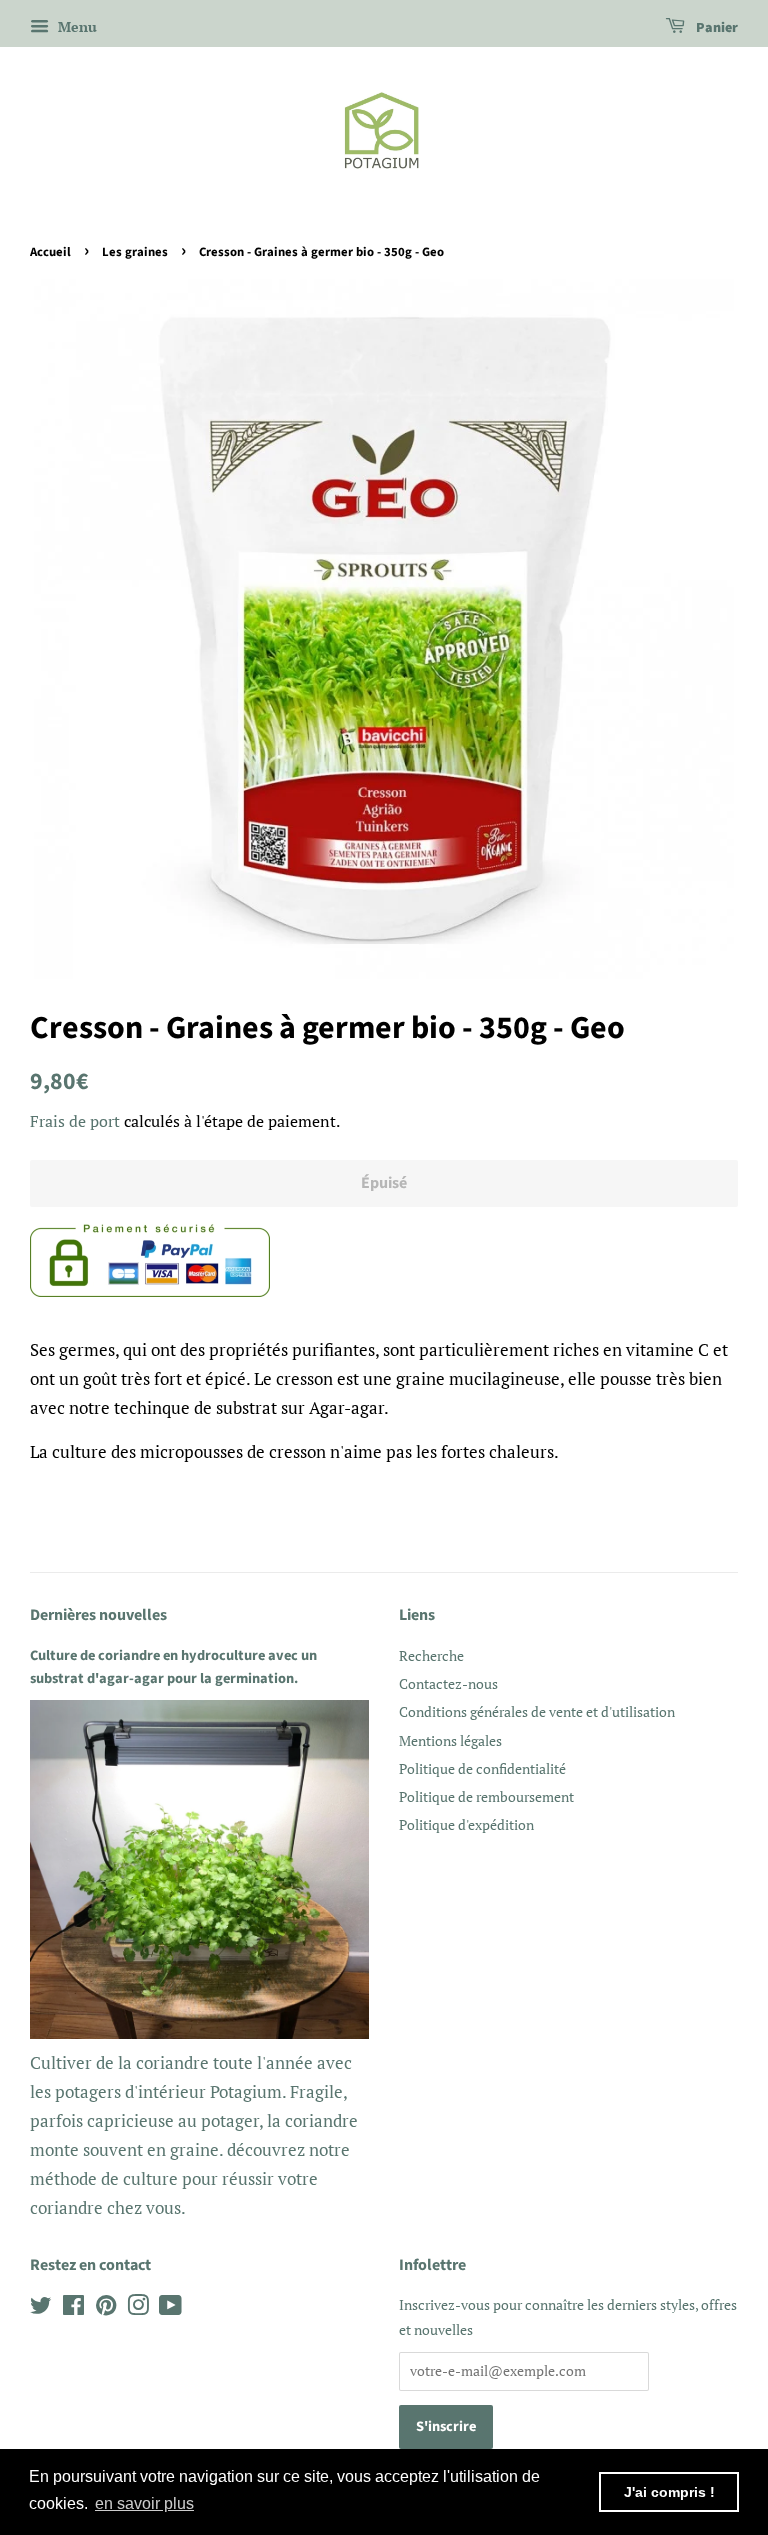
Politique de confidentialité (482, 1768)
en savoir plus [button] (144, 2503)
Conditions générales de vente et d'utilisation (537, 1711)
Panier (715, 28)
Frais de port (75, 1121)
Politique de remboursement (486, 1796)
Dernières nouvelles (98, 1615)
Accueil (50, 252)
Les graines (135, 252)
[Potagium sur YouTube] (170, 2308)
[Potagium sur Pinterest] (106, 2308)
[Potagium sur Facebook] (73, 2308)
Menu (75, 26)
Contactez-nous (448, 1683)
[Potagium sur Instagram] (138, 2308)
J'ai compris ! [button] (669, 2492)
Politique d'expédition (466, 1824)
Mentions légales (450, 1740)
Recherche (431, 1655)
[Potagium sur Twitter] (41, 2308)
